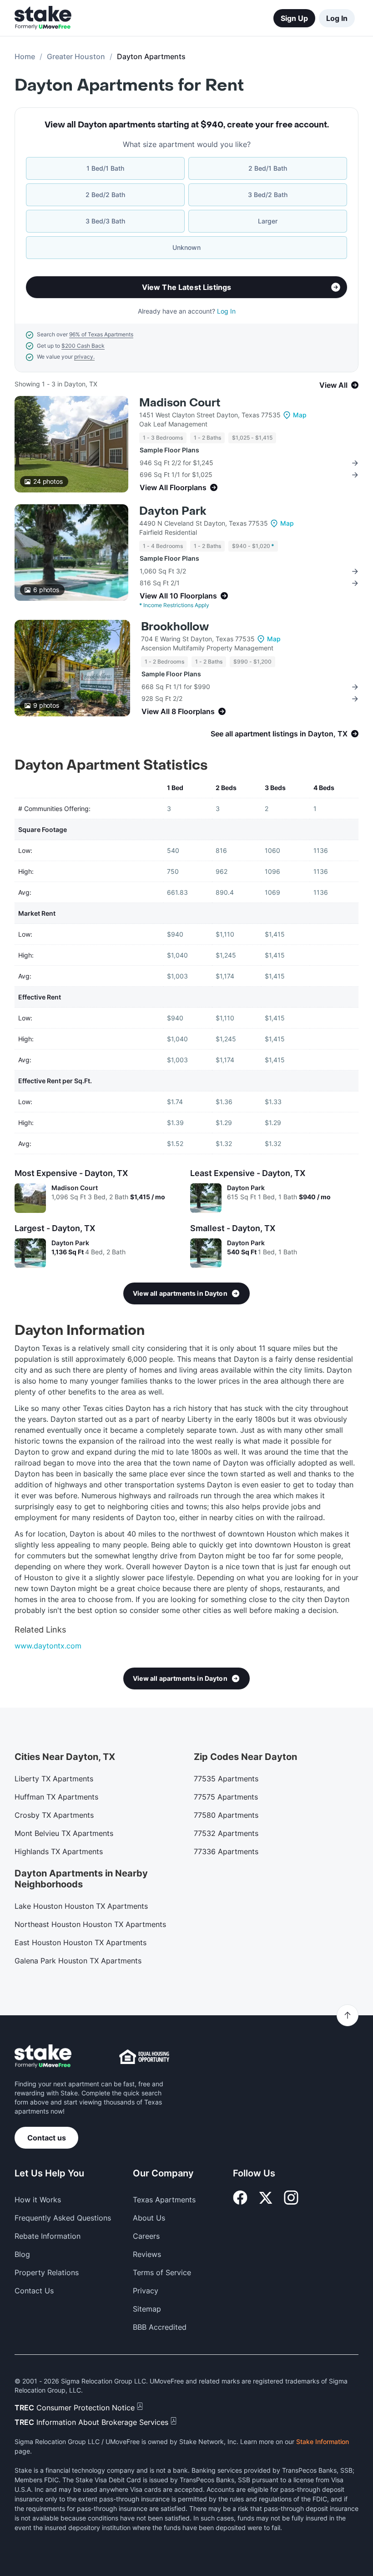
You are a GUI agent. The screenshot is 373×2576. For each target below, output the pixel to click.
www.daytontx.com (48, 1646)
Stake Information (323, 2442)
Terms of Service (162, 2272)
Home (25, 56)
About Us (149, 2218)
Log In (337, 18)
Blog (22, 2254)
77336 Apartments (226, 1851)
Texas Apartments (164, 2200)
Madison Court (180, 403)
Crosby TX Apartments (54, 1815)
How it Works (38, 2200)
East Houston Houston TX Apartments (81, 1942)
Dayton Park (173, 511)
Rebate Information (48, 2236)
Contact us (47, 2138)
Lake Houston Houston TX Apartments (81, 1906)
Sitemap (147, 2309)
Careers (146, 2236)
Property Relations (47, 2272)
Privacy (146, 2291)
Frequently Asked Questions (63, 2218)
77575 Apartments (226, 1797)
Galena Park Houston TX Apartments (78, 1961)
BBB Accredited (160, 2327)
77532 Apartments (226, 1833)
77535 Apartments (226, 1779)
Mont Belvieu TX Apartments (64, 1833)
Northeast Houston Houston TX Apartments (90, 1924)
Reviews (147, 2254)
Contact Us (34, 2291)
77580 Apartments (226, 1815)
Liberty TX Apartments (54, 1779)
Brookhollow (175, 627)
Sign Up (294, 18)
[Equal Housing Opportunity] (144, 2057)
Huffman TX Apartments (56, 1797)
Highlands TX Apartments (59, 1851)
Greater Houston (76, 56)
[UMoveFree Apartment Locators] (43, 2056)
